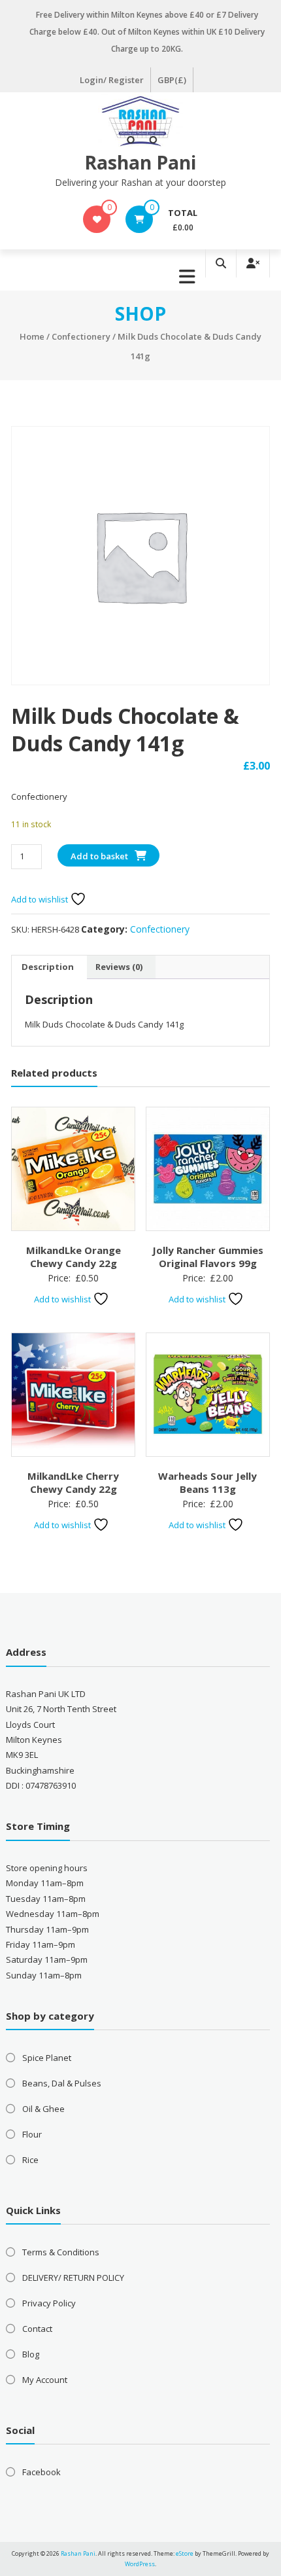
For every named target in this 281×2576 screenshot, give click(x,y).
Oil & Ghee (43, 2109)
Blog (31, 2354)
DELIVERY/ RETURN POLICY (73, 2278)
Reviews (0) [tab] (119, 967)
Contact (37, 2329)
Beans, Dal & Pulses (62, 2083)
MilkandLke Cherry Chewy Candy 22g (73, 1482)
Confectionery (81, 336)
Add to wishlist (41, 899)
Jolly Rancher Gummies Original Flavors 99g (208, 1257)
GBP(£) (172, 80)
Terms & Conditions (61, 2252)
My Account (45, 2380)
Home (32, 336)
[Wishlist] (97, 219)
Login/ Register (112, 80)
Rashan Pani (140, 162)
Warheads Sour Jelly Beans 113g (207, 1482)
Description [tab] (48, 967)
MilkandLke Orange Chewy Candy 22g (74, 1257)
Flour (32, 2134)
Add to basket (99, 856)
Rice (30, 2160)
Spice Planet (47, 2058)
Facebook (41, 2472)
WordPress (140, 2564)
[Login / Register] (253, 263)
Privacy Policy (49, 2303)
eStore (185, 2553)
